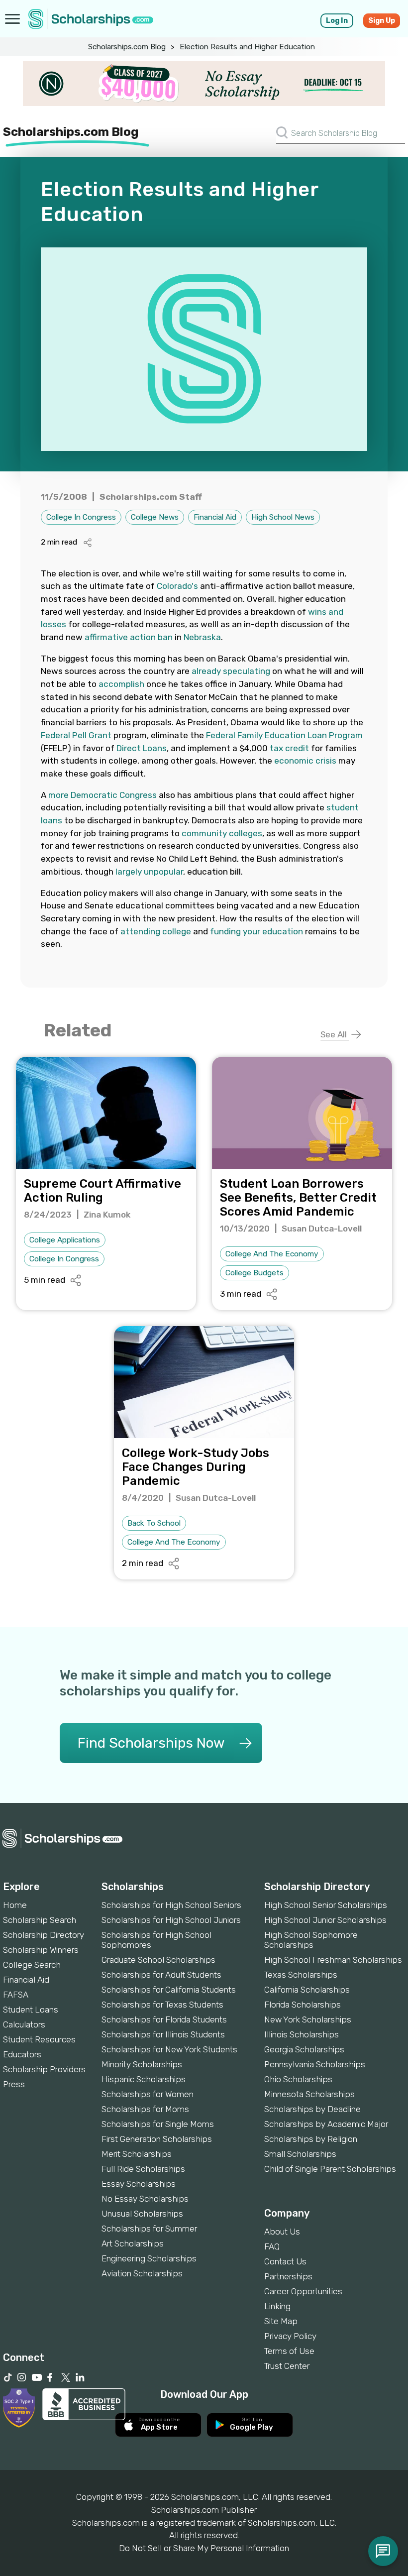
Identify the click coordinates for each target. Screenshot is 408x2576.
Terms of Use (289, 2351)
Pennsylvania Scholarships (315, 2064)
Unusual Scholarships (142, 2214)
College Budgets (255, 1273)
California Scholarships (307, 1990)
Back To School (154, 1523)
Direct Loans (142, 748)
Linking (277, 2306)
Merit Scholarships (137, 2154)
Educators (22, 2054)
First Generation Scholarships (157, 2139)
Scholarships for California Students (169, 1990)
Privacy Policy (290, 2336)
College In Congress (81, 517)
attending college (156, 931)
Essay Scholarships (139, 2184)
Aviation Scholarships (142, 2273)
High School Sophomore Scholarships (311, 1940)
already (206, 671)
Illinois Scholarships (302, 2034)
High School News (283, 517)
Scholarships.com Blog (127, 47)
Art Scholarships (133, 2243)
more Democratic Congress (102, 795)
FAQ (272, 2246)
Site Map (281, 2321)
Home (15, 1905)
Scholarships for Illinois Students (163, 2034)
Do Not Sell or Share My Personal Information (204, 2548)
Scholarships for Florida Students (164, 2019)
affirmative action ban (129, 637)
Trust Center (287, 2366)
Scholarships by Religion (311, 2139)
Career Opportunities (303, 2291)
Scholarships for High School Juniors (171, 1920)
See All (335, 1034)
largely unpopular (149, 872)
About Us (282, 2232)
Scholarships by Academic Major (326, 2124)
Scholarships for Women (148, 2094)
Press (14, 2084)
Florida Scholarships (303, 2005)
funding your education (256, 931)
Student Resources (39, 2039)
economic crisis (305, 761)
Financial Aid (215, 517)
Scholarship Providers (44, 2069)
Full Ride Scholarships (143, 2169)
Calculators (24, 2024)
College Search (32, 1965)
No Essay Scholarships (145, 2199)
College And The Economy (272, 1254)
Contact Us (285, 2261)
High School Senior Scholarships (326, 1905)
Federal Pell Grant (76, 735)
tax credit (289, 748)
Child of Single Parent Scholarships (330, 2169)
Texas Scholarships (301, 1975)
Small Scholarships (300, 2154)
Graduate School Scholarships (158, 1960)
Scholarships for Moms (145, 2109)
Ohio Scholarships (298, 2079)
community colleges (222, 833)
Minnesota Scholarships (309, 2094)
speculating (247, 671)
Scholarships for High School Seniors (171, 1905)
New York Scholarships (308, 2019)
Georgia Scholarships (304, 2049)
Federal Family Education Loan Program (284, 735)
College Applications (65, 1240)
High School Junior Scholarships (325, 1920)
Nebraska (202, 637)
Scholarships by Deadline (312, 2109)
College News (155, 517)
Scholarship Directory (44, 1935)
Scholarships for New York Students (169, 2049)
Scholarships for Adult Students (161, 1975)
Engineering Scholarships (149, 2258)
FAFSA (16, 1995)
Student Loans (31, 2010)
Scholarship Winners (41, 1950)
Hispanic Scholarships (144, 2079)
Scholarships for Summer (149, 2229)
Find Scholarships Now (151, 1743)
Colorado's (177, 586)
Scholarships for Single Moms (158, 2124)
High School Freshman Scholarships (333, 1960)
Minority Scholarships (142, 2064)
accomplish (121, 684)
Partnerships (288, 2276)
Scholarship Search (40, 1920)
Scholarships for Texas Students (162, 2005)
